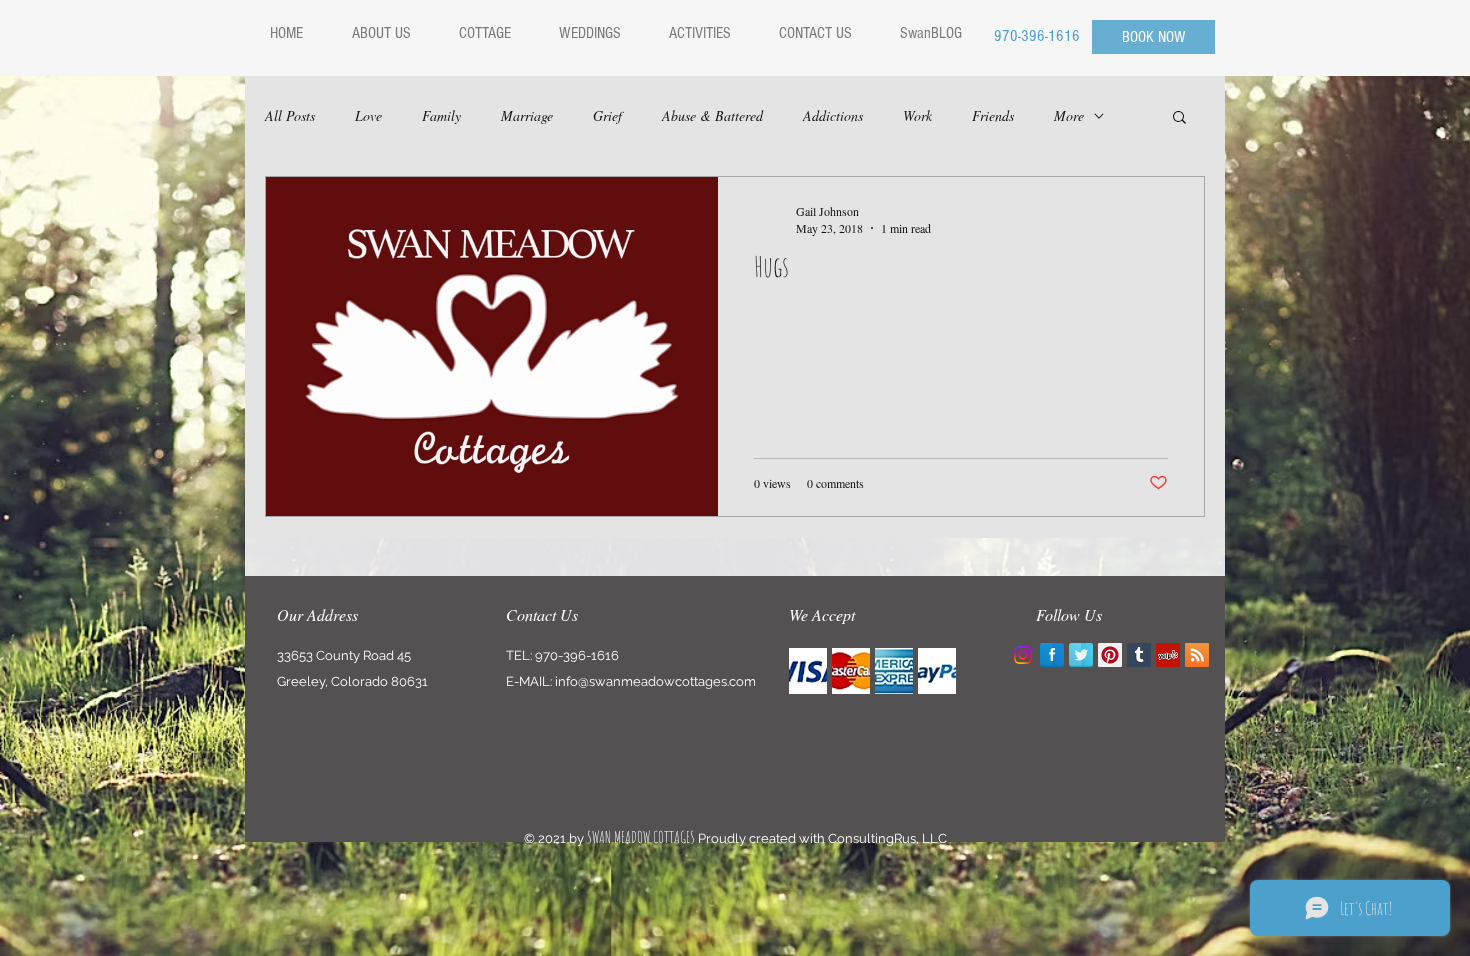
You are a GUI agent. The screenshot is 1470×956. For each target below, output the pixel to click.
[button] (1179, 118)
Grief (607, 115)
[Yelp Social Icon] (1168, 655)
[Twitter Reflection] (1081, 655)
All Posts (290, 115)
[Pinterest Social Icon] (1110, 655)
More (1069, 115)
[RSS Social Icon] (1197, 655)
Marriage (527, 115)
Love (368, 115)
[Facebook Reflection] (1052, 655)
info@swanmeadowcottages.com (655, 681)
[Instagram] (1023, 655)
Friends (993, 115)
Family (441, 115)
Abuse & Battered (712, 115)
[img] (808, 671)
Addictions (833, 115)
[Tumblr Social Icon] (1139, 655)
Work (917, 115)
